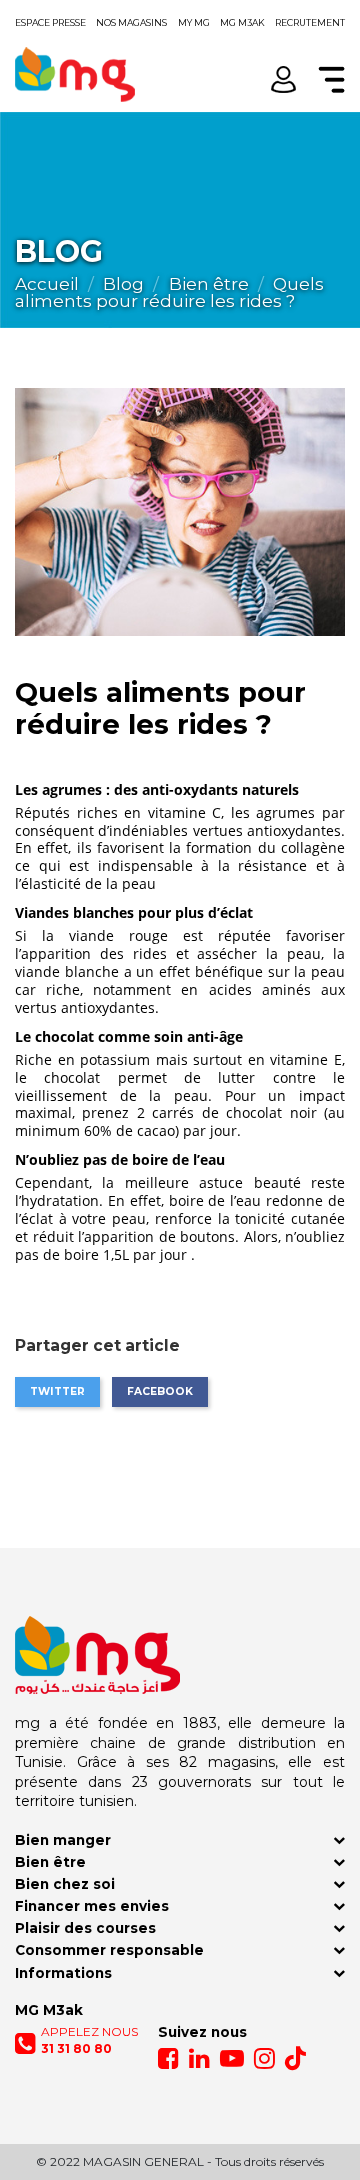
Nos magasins (131, 22)
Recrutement (310, 22)
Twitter (57, 1391)
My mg (194, 22)
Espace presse (50, 22)
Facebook (160, 1391)
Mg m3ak (242, 22)
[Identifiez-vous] (283, 79)
